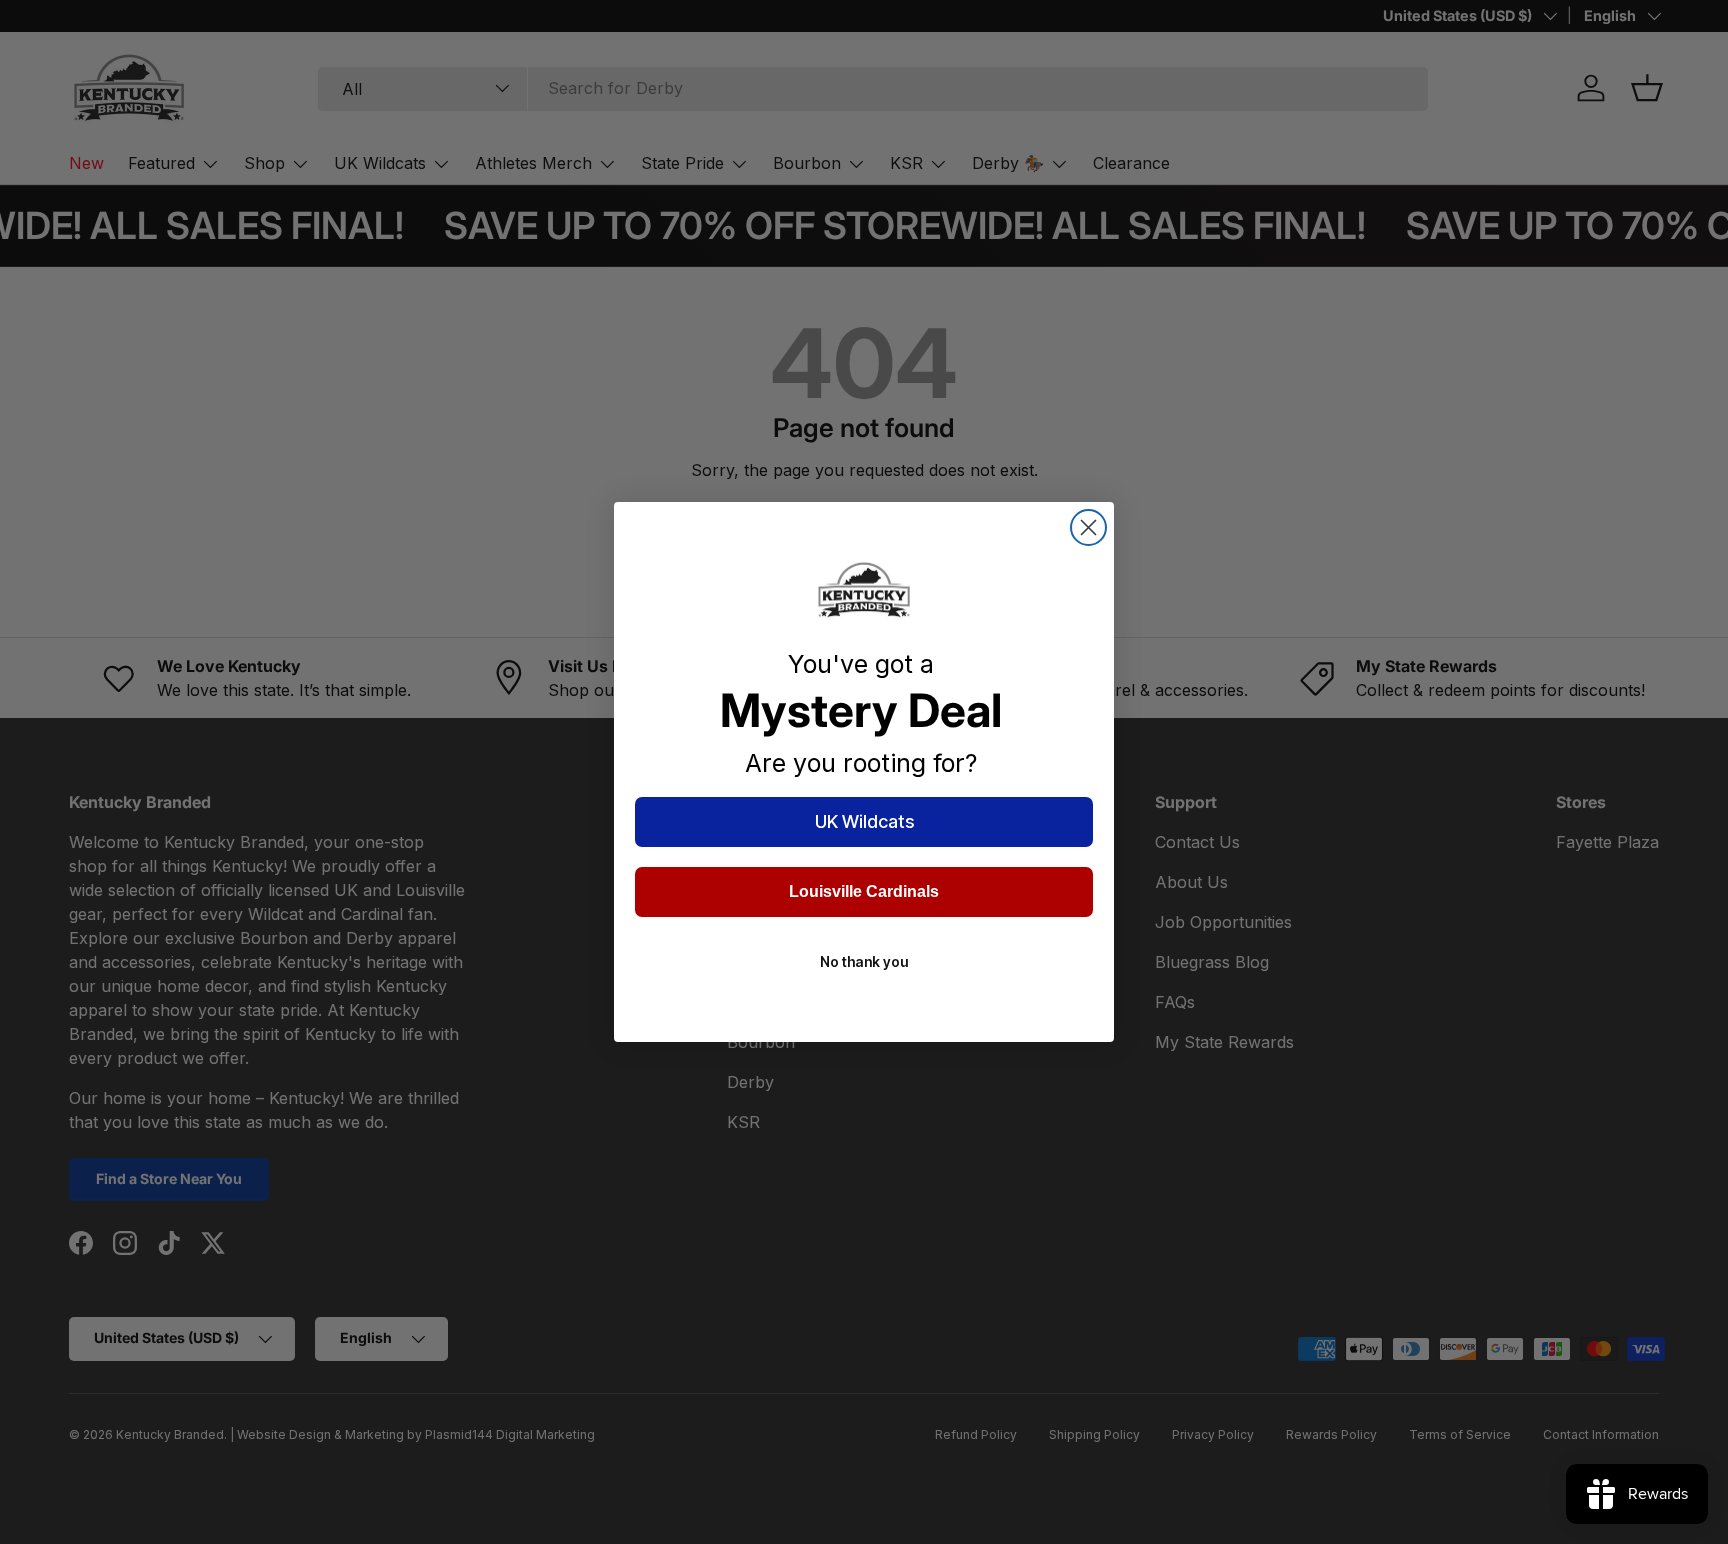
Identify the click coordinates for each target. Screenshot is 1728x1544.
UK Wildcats (864, 821)
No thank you (864, 961)
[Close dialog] (1088, 527)
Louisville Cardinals (864, 891)
